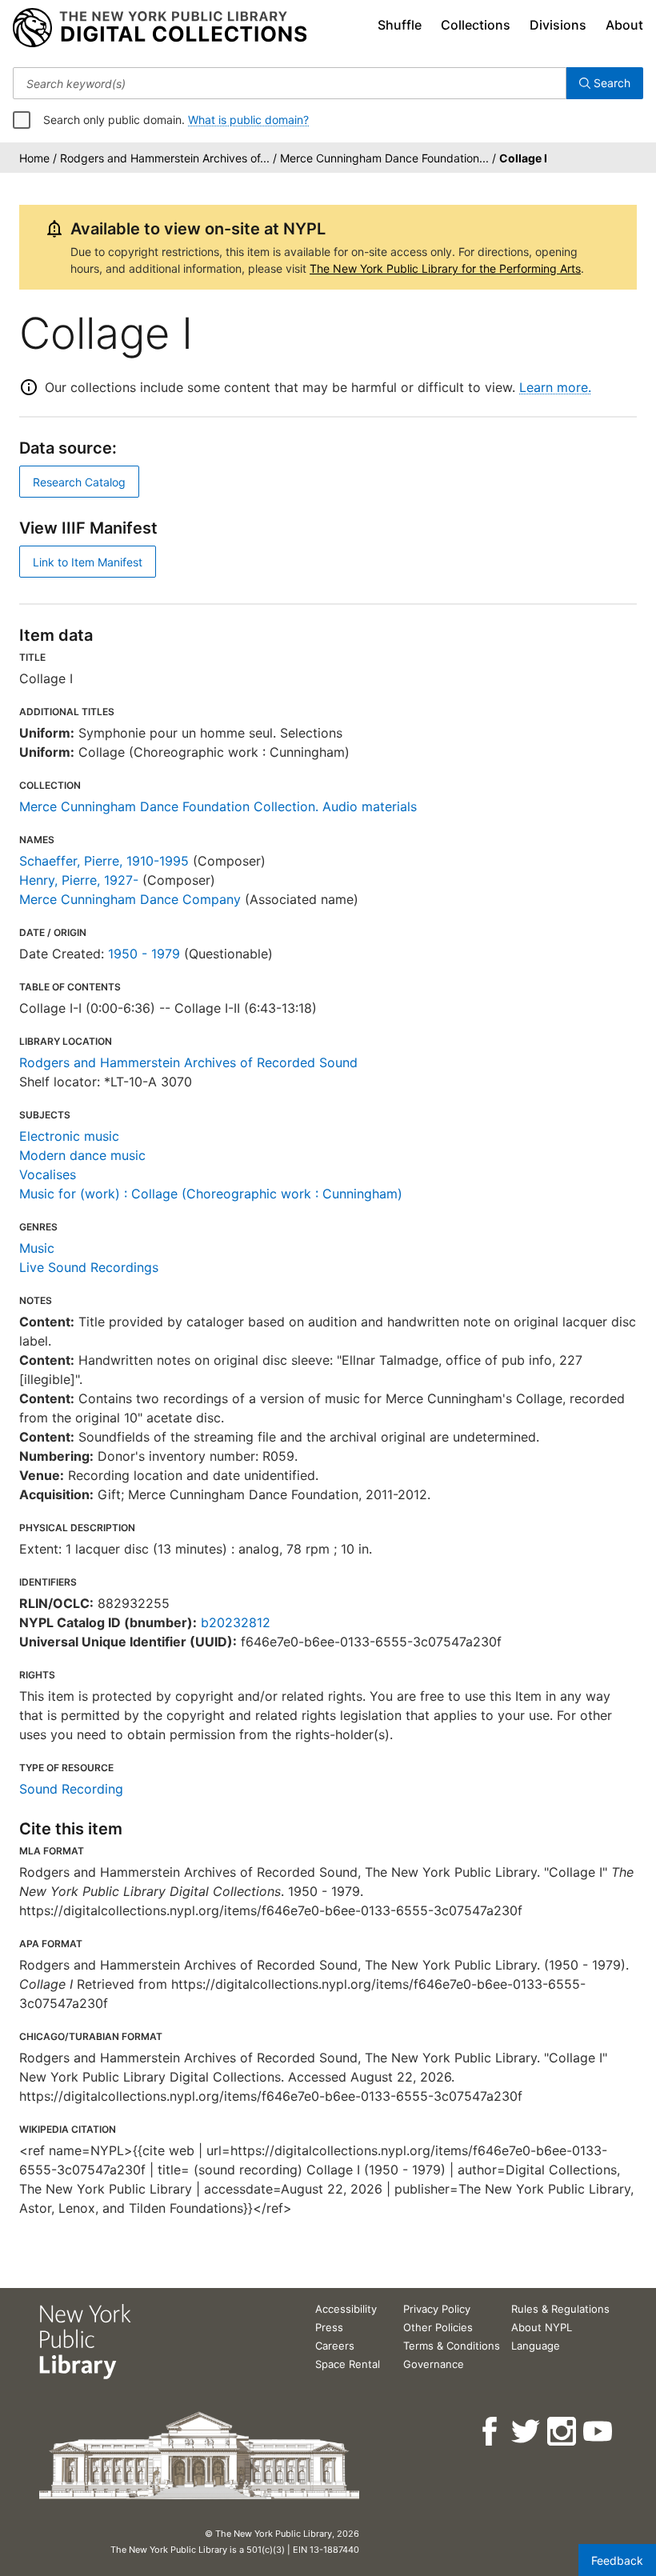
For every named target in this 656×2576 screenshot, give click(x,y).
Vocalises (48, 1174)
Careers (335, 2346)
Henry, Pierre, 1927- (79, 880)
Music (37, 1248)
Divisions (558, 25)
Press (329, 2327)
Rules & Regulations (560, 2309)
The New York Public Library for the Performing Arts (445, 268)
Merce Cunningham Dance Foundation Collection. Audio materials (218, 806)
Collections (476, 25)
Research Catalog (79, 482)
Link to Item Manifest (88, 562)
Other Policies (438, 2327)
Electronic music (69, 1136)
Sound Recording (71, 1789)
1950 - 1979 (144, 954)
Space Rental (348, 2364)
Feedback (617, 2560)
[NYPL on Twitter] (527, 2432)
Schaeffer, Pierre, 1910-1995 (104, 861)
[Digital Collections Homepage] (160, 28)
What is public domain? (248, 120)
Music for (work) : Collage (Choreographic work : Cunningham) (211, 1194)
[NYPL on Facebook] (491, 2432)
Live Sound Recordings (89, 1267)
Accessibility (346, 2309)
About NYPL (542, 2327)
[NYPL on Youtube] (599, 2432)
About (624, 25)
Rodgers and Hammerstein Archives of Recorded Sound (188, 1062)
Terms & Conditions (452, 2346)
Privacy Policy (437, 2309)
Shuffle (400, 25)
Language (536, 2346)
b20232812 (236, 1622)
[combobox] (290, 83)
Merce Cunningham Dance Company (130, 899)
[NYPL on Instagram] (563, 2432)
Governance (434, 2364)
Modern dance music (82, 1155)
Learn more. (555, 387)
